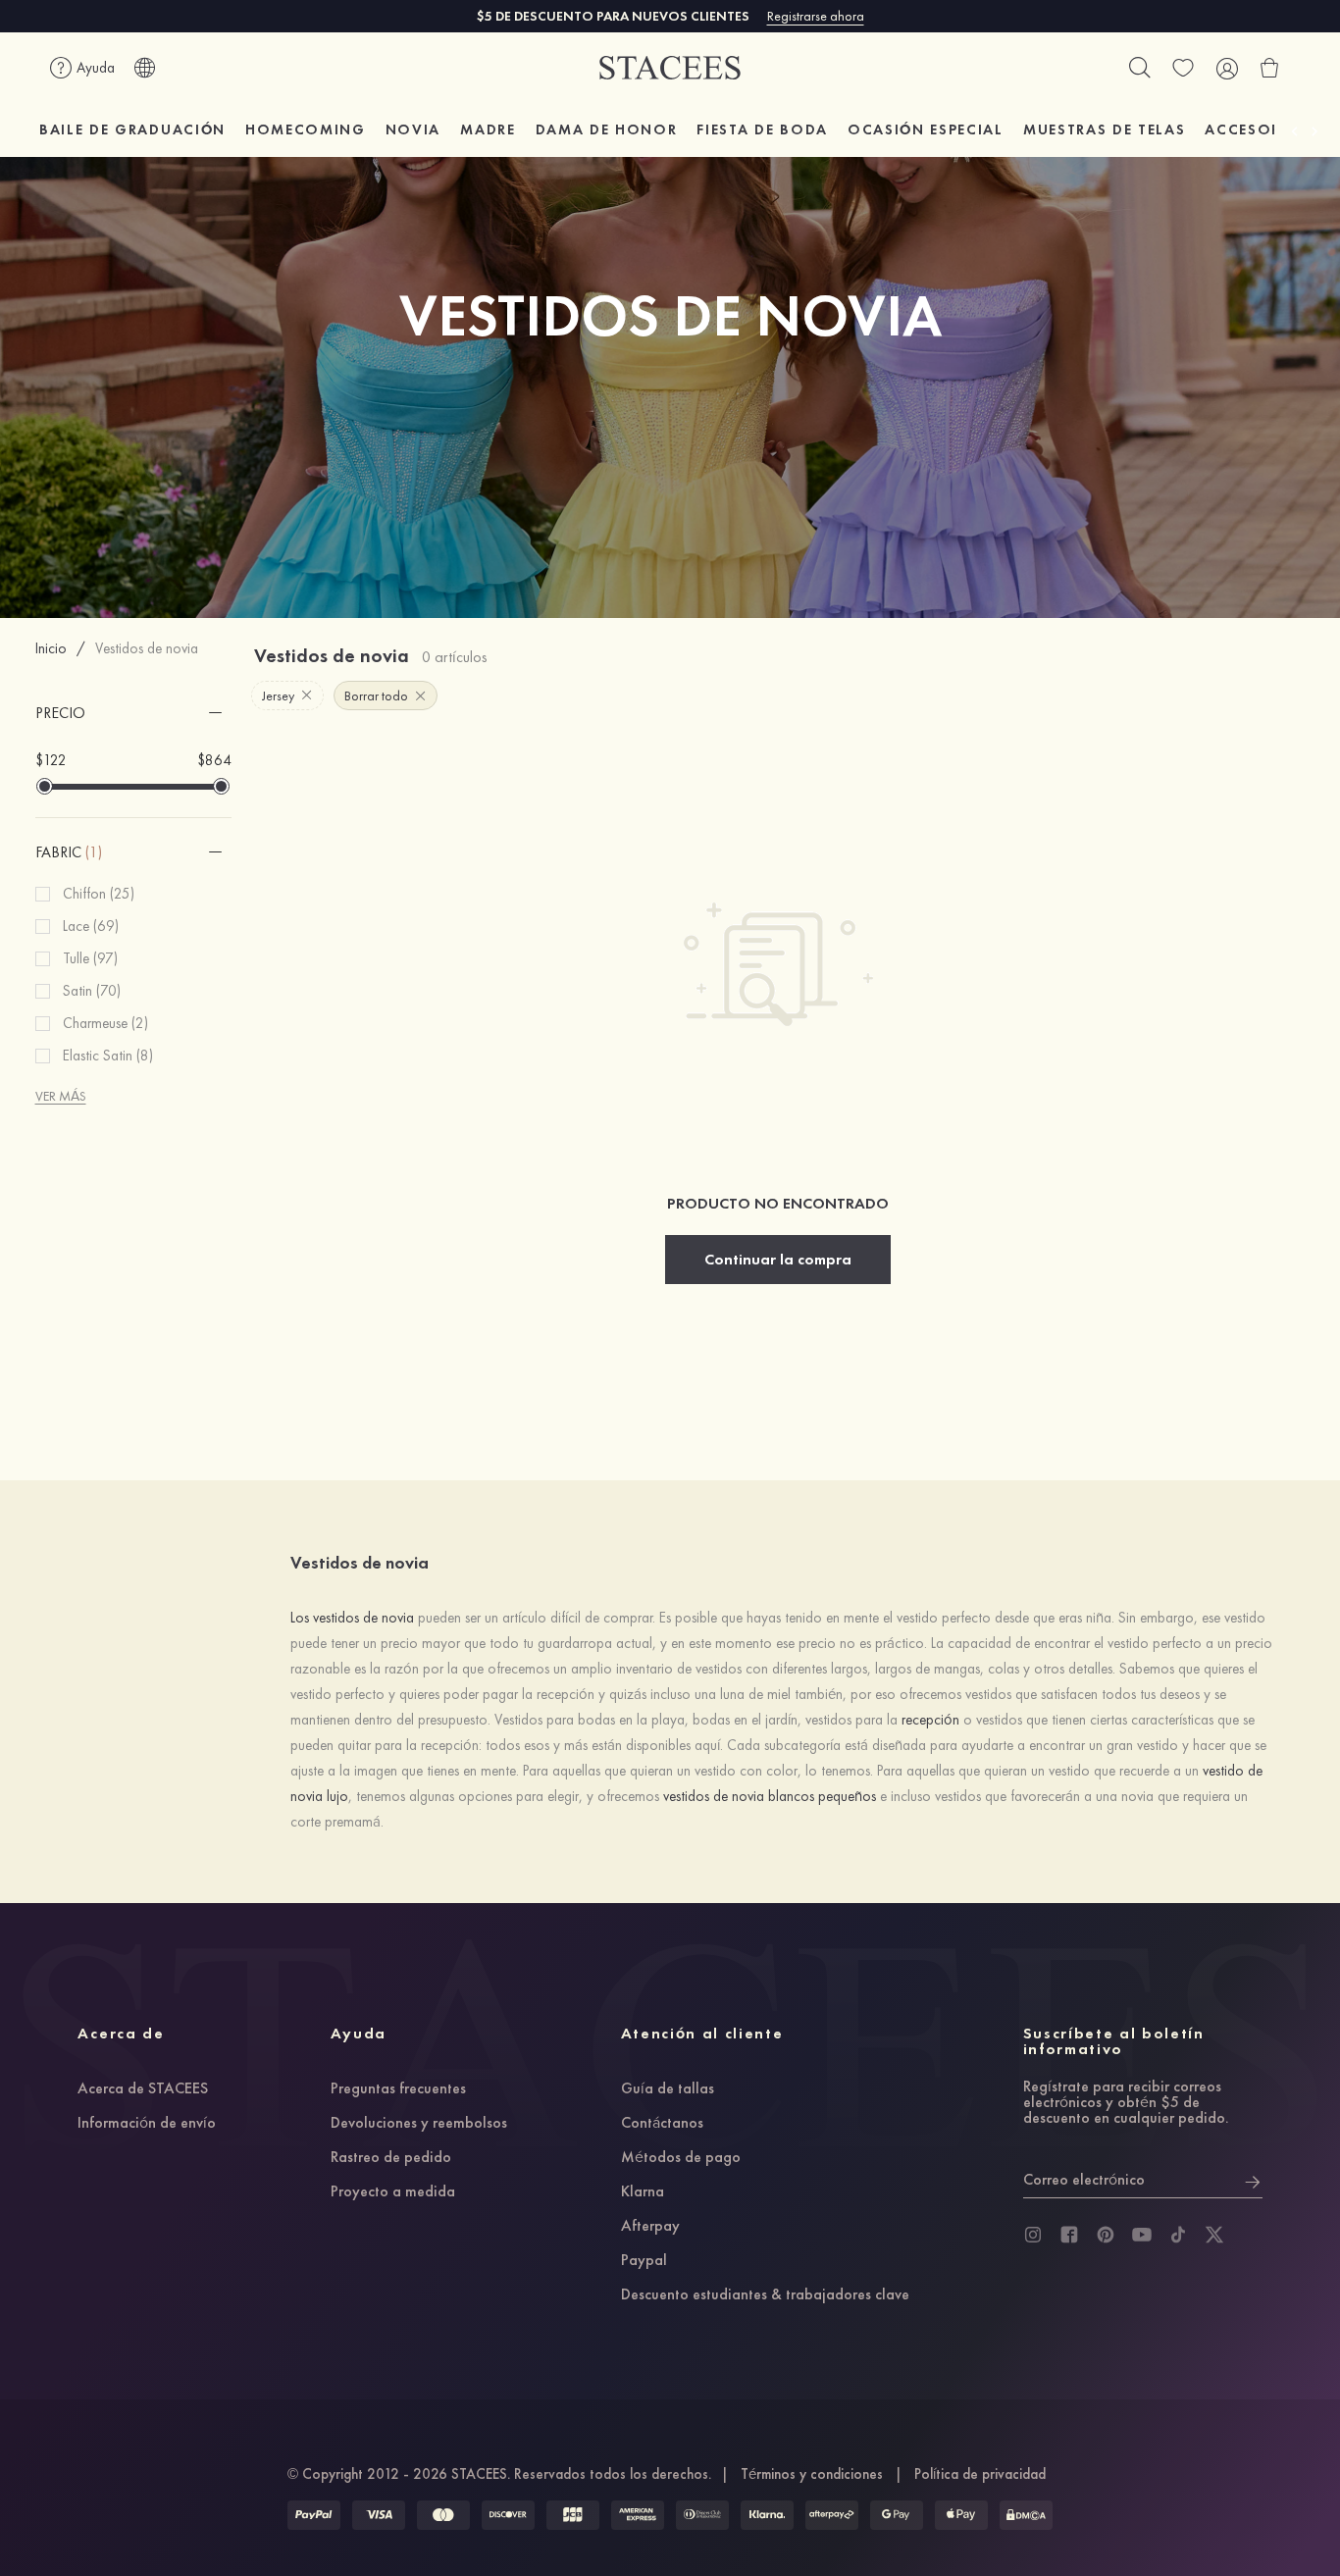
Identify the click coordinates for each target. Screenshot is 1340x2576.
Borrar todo (376, 696)
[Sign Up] (1253, 2180)
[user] (1226, 68)
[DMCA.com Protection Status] (1026, 2515)
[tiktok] (1178, 2235)
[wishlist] (1183, 68)
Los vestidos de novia (352, 1618)
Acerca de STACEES (143, 2089)
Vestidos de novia (147, 648)
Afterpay (650, 2227)
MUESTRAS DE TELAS (1105, 129)
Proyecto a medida (393, 2192)
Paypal (644, 2261)
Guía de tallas (668, 2089)
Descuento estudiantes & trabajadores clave (765, 2295)
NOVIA (413, 129)
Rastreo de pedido (391, 2158)
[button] (133, 713)
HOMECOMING (306, 129)
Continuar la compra (778, 1259)
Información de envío (147, 2124)
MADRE (488, 129)
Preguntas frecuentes (398, 2089)
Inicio (51, 648)
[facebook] (1069, 2235)
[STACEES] (670, 68)
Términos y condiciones (812, 2474)
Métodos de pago (681, 2158)
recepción (930, 1720)
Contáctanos (662, 2124)
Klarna (643, 2192)
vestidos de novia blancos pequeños (770, 1796)
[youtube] (1142, 2235)
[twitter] (1214, 2235)
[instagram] (1033, 2235)
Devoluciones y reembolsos (419, 2124)
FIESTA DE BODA (762, 129)
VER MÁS (61, 1096)
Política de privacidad (980, 2474)
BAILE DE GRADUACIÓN (132, 129)
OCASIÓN (926, 129)
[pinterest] (1106, 2235)
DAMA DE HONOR (607, 129)
